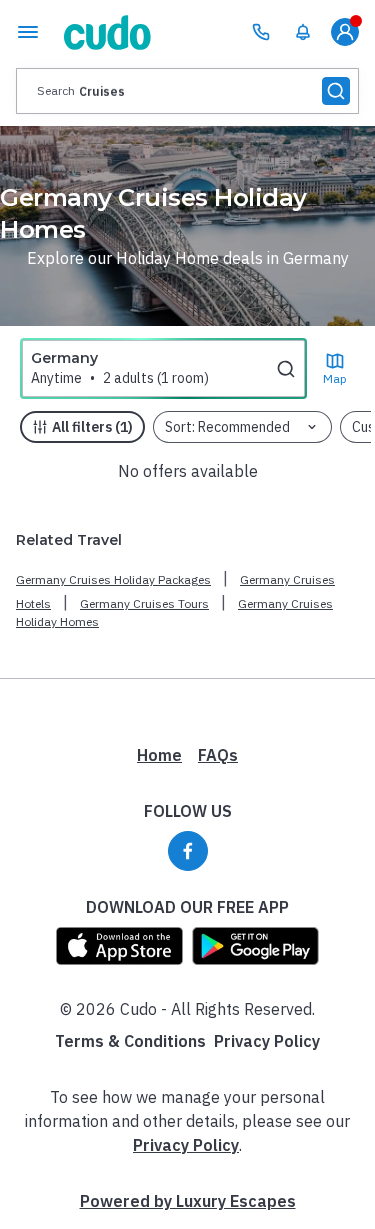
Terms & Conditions (130, 1041)
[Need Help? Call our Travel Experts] (261, 32)
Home (159, 755)
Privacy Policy (267, 1041)
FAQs (218, 755)
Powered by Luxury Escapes (188, 1201)
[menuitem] (303, 32)
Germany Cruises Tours (144, 603)
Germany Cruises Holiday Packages (113, 579)
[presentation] (187, 91)
